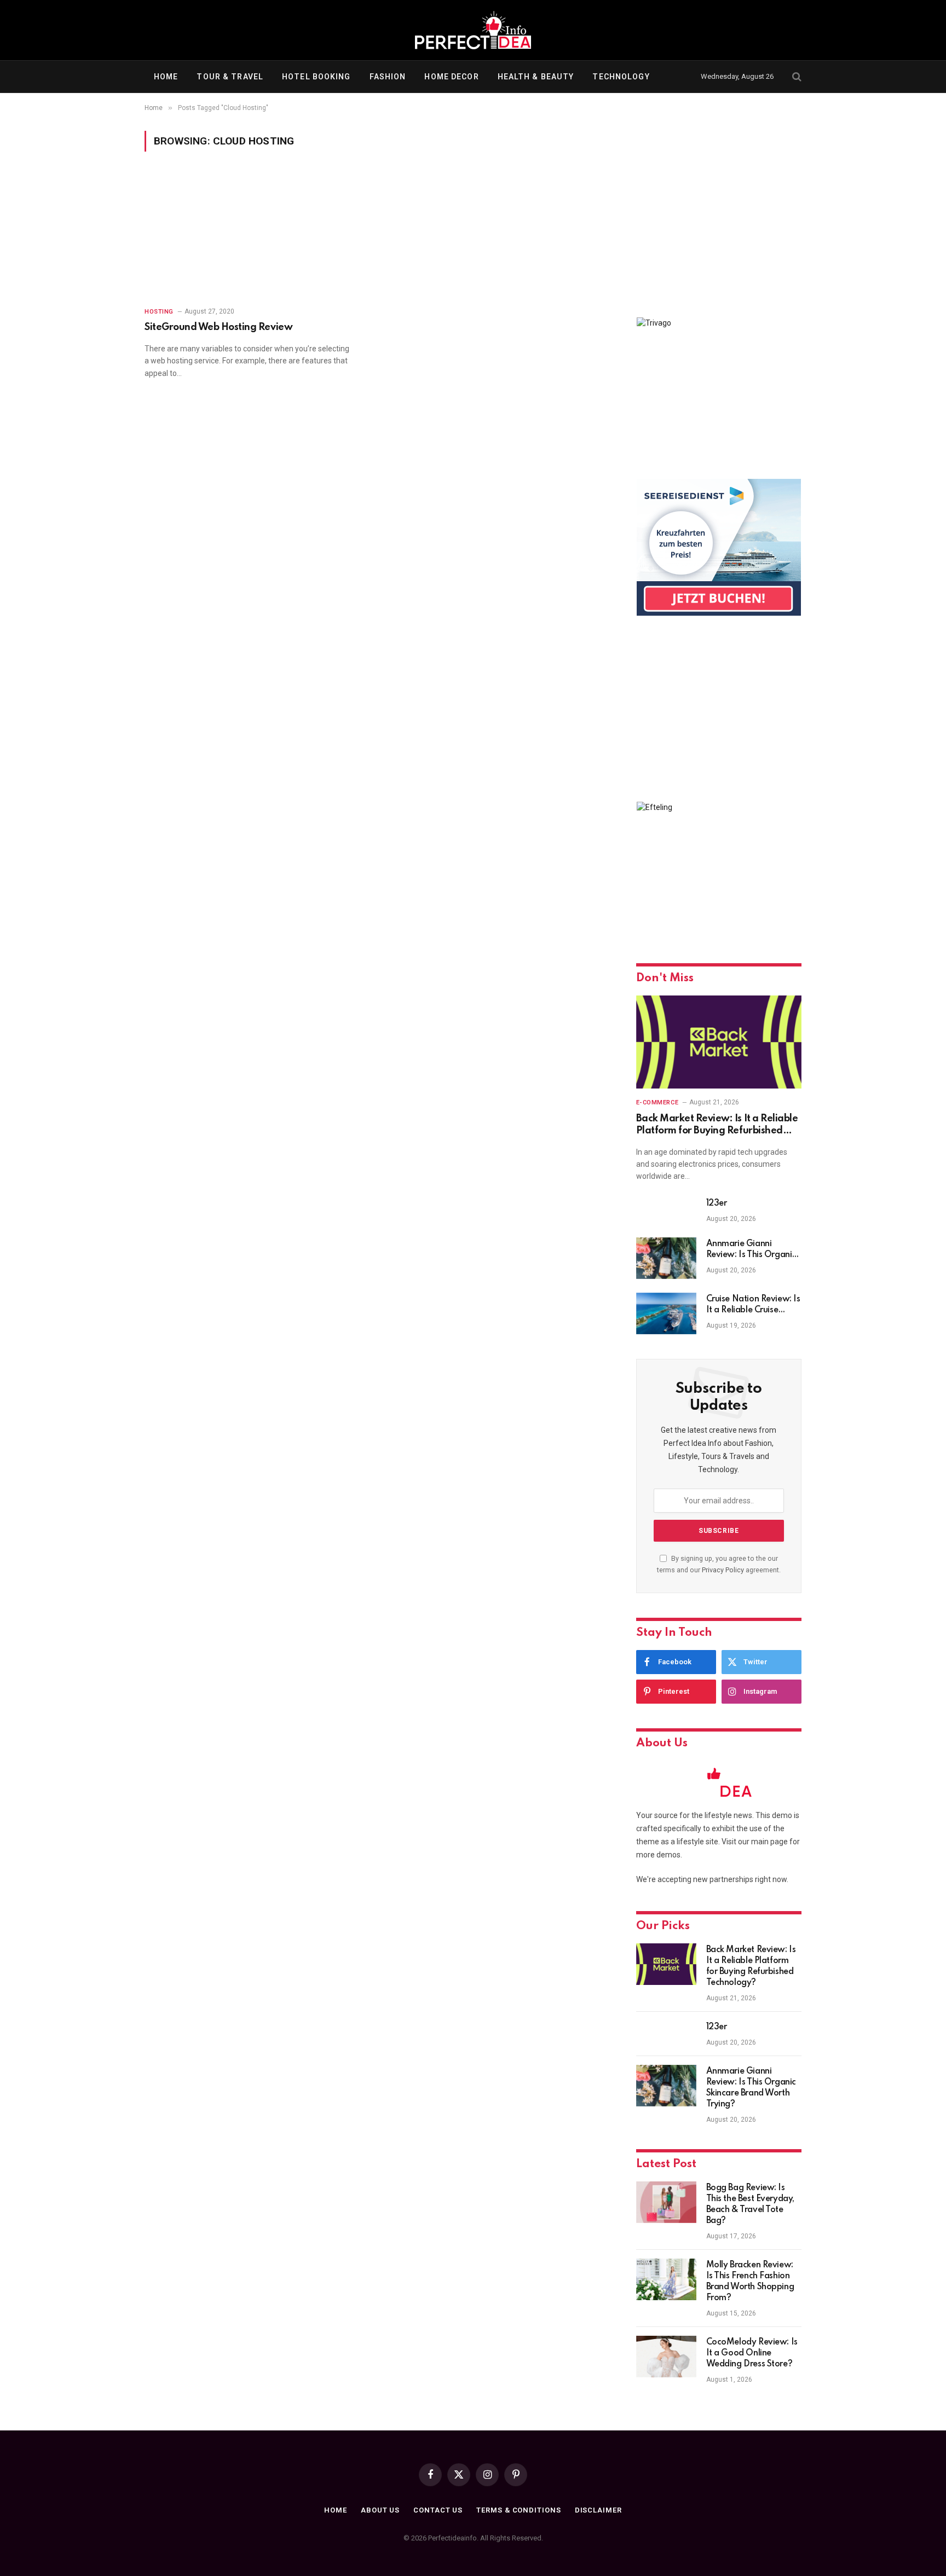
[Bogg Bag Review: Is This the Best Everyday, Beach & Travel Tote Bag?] (666, 2202)
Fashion (388, 77)
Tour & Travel (230, 77)
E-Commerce (657, 1102)
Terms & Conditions (518, 2510)
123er (717, 1203)
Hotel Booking (316, 77)
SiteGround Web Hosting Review (218, 327)
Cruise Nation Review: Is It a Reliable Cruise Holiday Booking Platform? (753, 1305)
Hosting (159, 312)
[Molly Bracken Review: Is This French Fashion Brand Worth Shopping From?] (666, 2279)
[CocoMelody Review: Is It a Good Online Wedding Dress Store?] (666, 2357)
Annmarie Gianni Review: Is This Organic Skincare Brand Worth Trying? (751, 1250)
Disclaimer (598, 2510)
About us (380, 2510)
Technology (621, 77)
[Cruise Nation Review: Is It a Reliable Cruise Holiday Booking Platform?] (666, 1313)
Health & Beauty (536, 77)
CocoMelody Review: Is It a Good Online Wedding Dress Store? (752, 2353)
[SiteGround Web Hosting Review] (255, 236)
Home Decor (451, 77)
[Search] (796, 77)
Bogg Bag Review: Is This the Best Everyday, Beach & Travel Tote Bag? (750, 2204)
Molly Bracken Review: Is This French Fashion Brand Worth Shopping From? (750, 2282)
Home (166, 77)
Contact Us (438, 2510)
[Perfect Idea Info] (473, 30)
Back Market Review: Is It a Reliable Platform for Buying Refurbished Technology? (717, 1125)
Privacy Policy (723, 1570)
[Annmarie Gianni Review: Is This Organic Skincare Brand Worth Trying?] (666, 1258)
